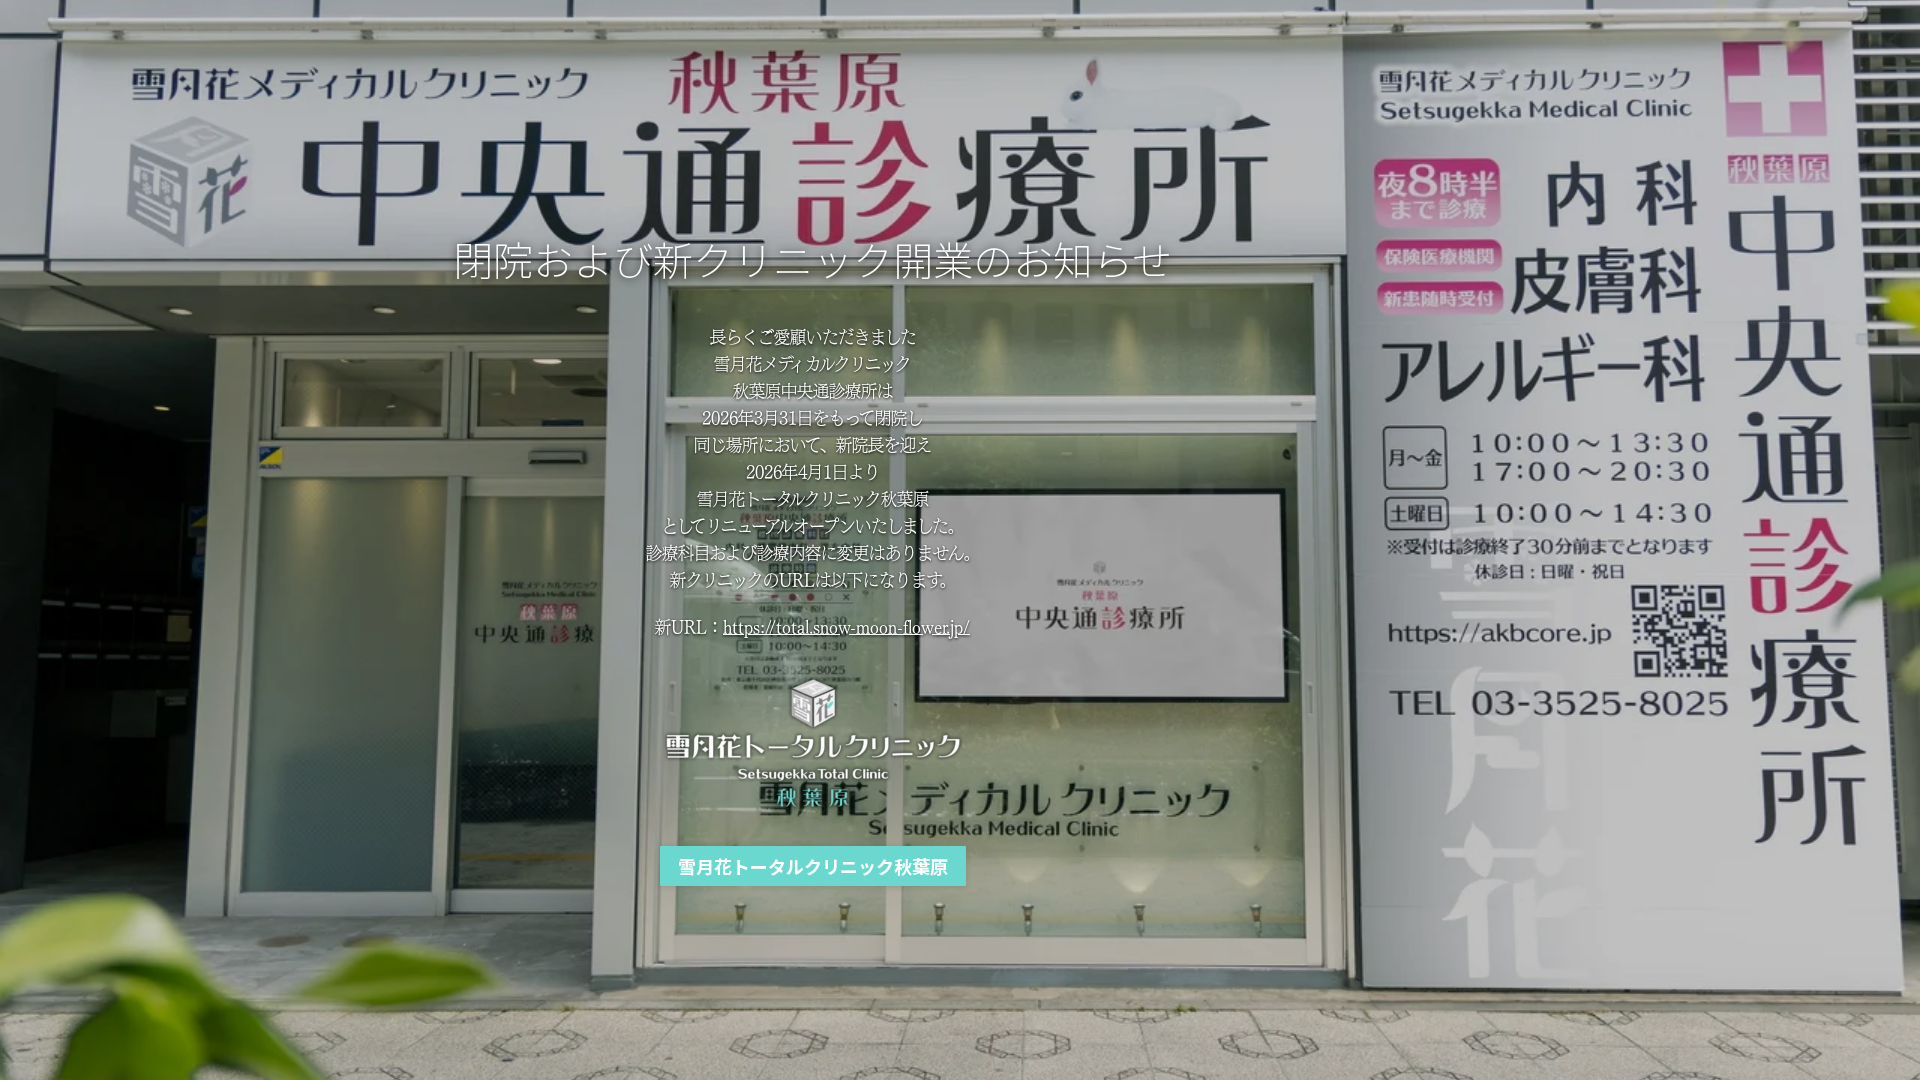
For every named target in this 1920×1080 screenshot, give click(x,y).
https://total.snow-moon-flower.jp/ (846, 626)
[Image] (813, 743)
